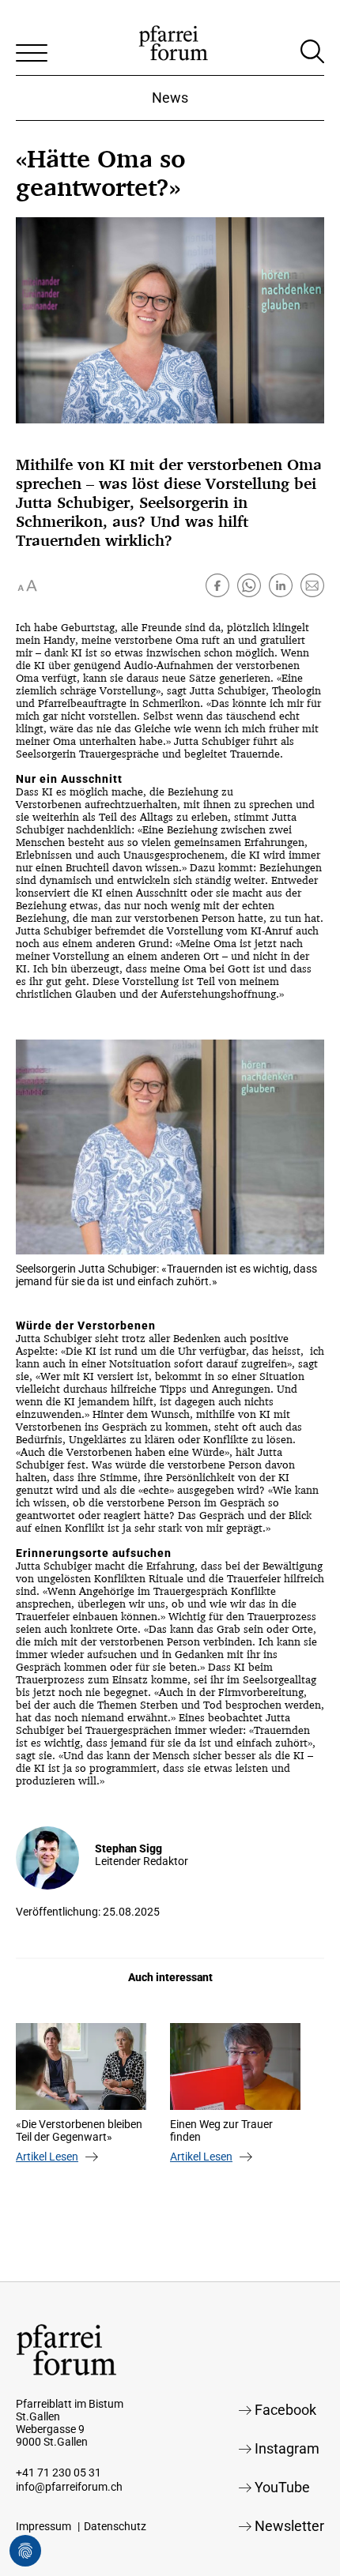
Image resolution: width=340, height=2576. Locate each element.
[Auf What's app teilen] (249, 585)
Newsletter (289, 2526)
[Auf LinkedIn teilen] (281, 585)
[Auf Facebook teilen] (217, 585)
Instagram (287, 2448)
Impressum (43, 2526)
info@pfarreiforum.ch (69, 2487)
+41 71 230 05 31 (59, 2473)
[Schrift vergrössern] (28, 585)
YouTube (282, 2487)
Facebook (285, 2410)
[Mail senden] (312, 585)
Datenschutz (115, 2526)
